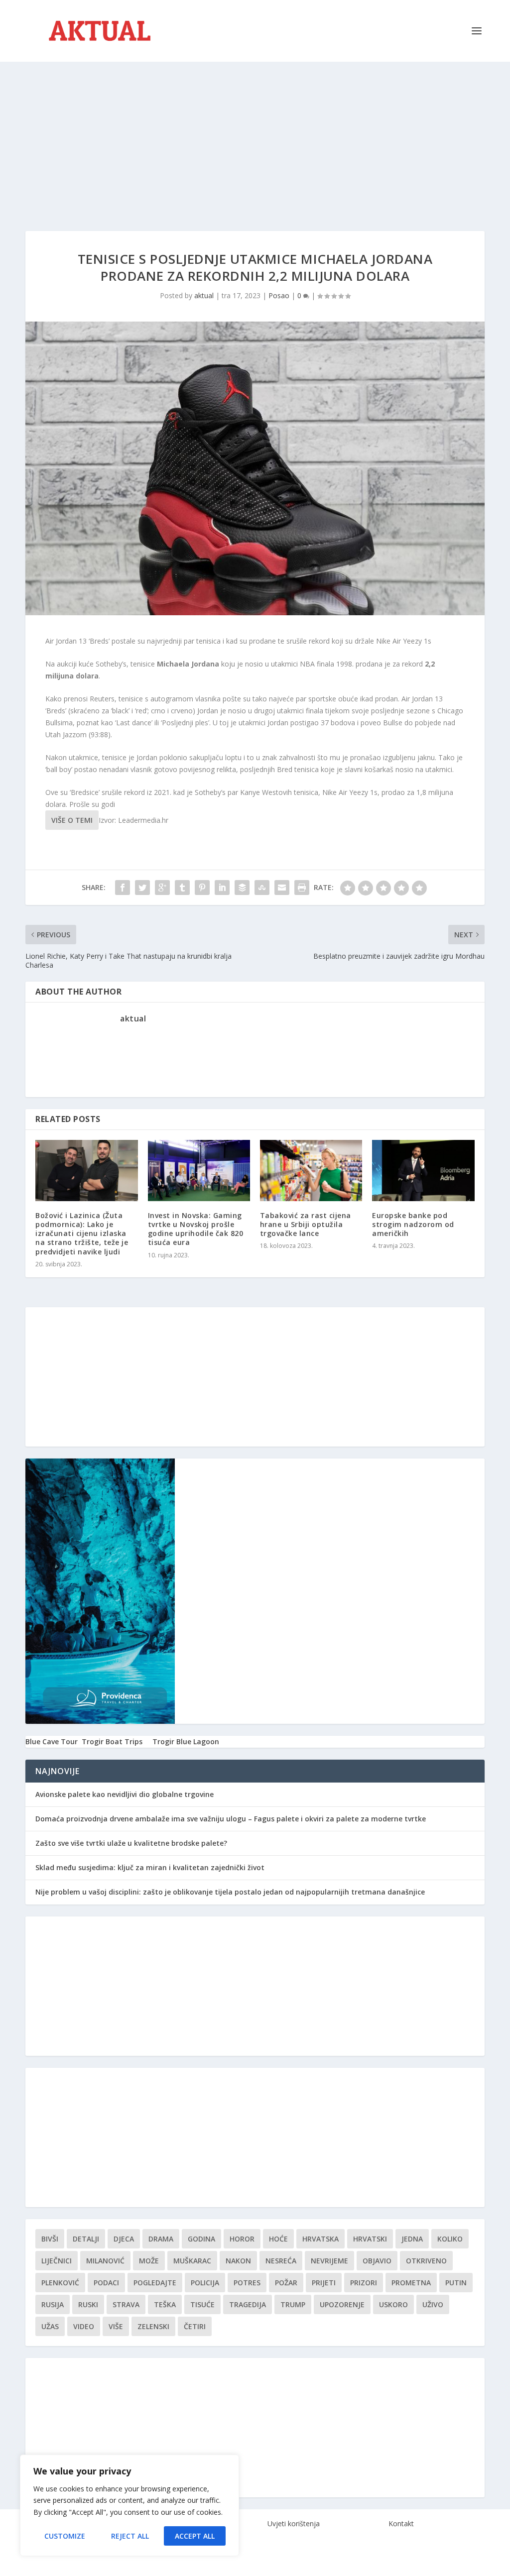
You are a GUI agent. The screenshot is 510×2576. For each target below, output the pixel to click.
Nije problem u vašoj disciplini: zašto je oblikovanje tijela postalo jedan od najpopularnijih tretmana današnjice (230, 1892)
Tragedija (248, 2304)
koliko (450, 2239)
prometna (411, 2283)
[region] (129, 2505)
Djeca (124, 2239)
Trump (293, 2304)
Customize (65, 2536)
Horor (242, 2239)
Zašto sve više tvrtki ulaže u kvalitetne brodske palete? (131, 1843)
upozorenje (342, 2304)
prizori (364, 2283)
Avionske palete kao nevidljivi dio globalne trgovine (125, 1794)
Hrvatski (370, 2239)
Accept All (195, 2536)
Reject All (130, 2536)
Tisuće (202, 2304)
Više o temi (72, 820)
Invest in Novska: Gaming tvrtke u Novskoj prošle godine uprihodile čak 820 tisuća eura (196, 1229)
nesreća (281, 2261)
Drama (161, 2239)
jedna (412, 2239)
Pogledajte (155, 2283)
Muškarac (192, 2261)
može (149, 2261)
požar (286, 2283)
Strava (126, 2304)
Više (116, 2326)
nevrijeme (329, 2261)
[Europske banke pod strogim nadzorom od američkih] (423, 1171)
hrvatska (320, 2239)
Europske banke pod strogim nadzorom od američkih (413, 1224)
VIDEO (84, 2326)
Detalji (86, 2239)
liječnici (57, 2261)
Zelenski (153, 2326)
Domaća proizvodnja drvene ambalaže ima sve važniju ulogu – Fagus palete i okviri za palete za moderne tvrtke (231, 1819)
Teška (165, 2304)
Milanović (105, 2261)
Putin (456, 2283)
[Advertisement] (255, 136)
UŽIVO (433, 2304)
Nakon (238, 2261)
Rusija (53, 2304)
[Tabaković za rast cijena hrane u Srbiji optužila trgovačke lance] (311, 1171)
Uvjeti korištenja (294, 2523)
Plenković (60, 2283)
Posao (279, 295)
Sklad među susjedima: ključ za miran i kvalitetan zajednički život (150, 1867)
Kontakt (401, 2523)
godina (201, 2239)
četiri (195, 2326)
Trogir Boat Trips (112, 1741)
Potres (247, 2283)
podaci (106, 2283)
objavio (377, 2261)
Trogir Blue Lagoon (186, 1741)
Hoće (278, 2239)
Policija (205, 2283)
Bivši (50, 2239)
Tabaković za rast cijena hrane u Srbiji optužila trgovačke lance (306, 1224)
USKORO (393, 2304)
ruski (88, 2304)
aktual (204, 295)
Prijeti (324, 2283)
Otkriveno (426, 2261)
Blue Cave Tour (52, 1741)
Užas (50, 2326)
